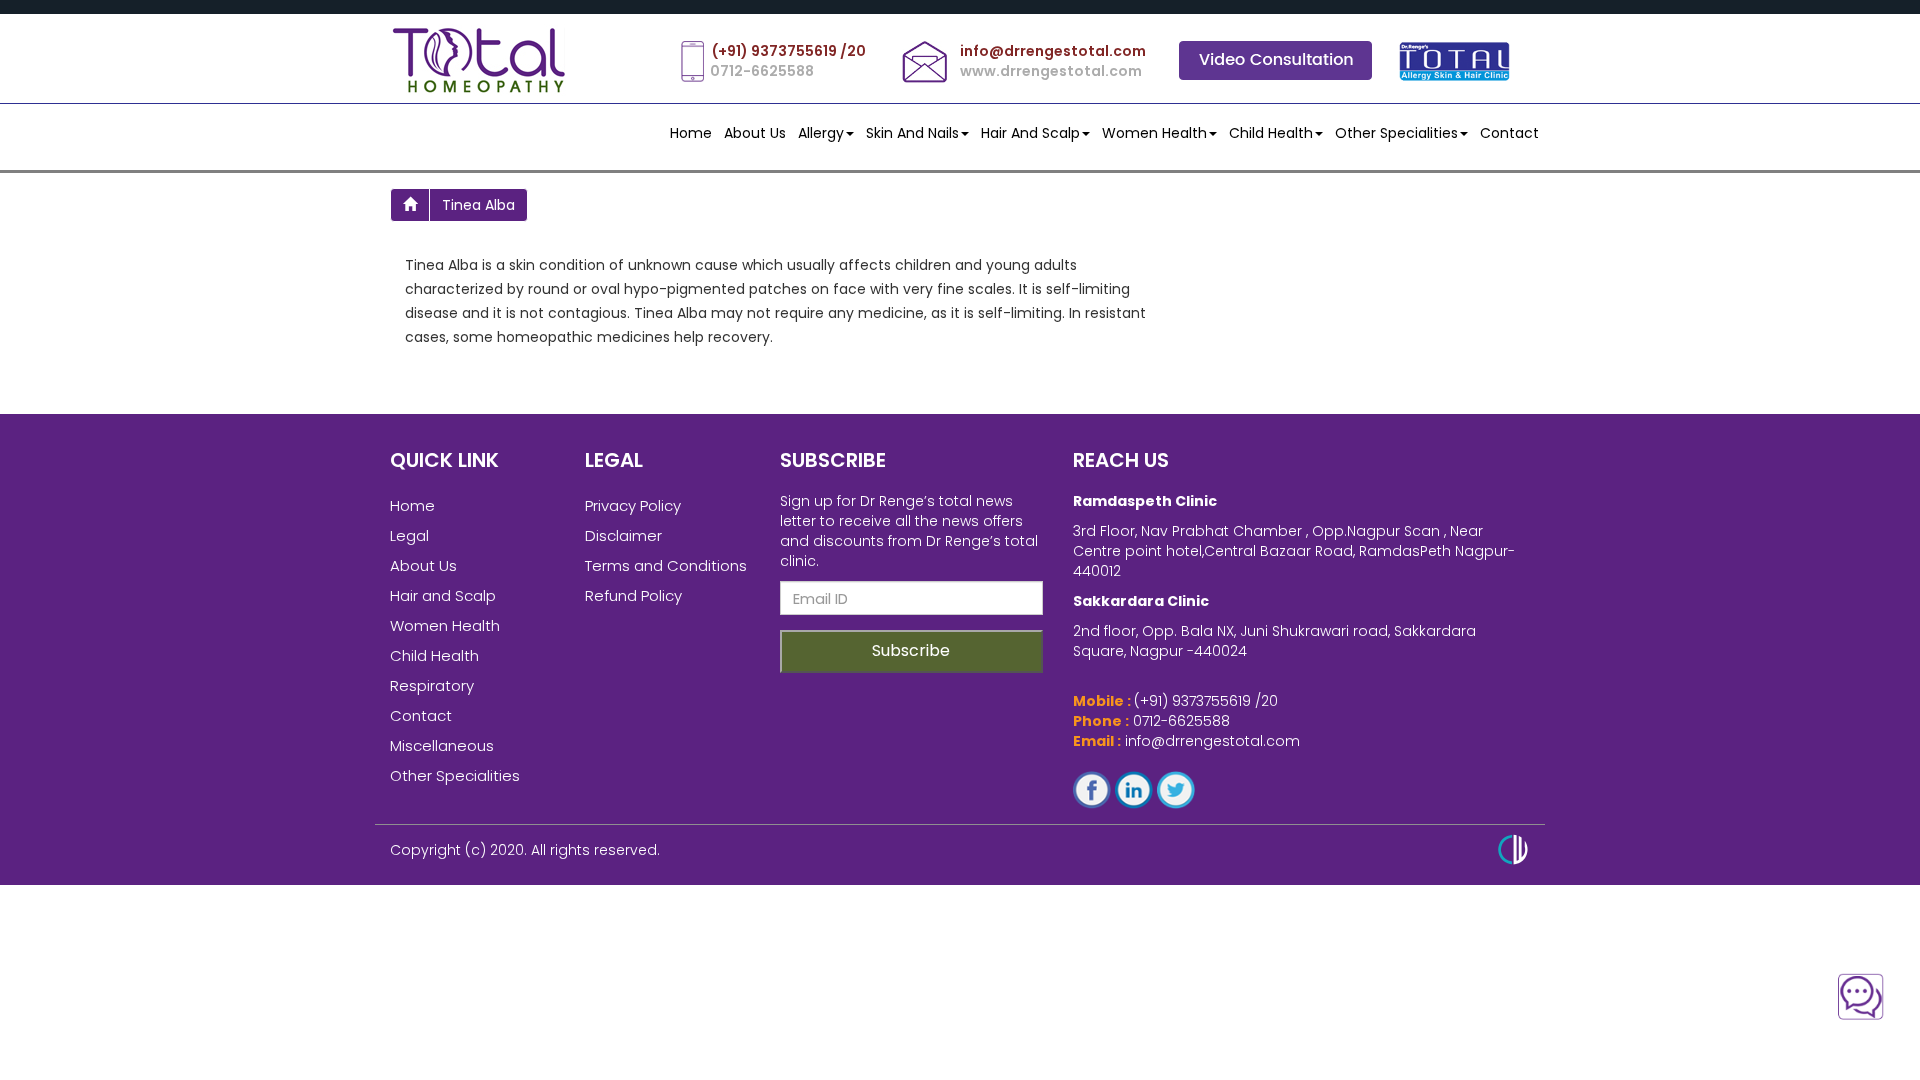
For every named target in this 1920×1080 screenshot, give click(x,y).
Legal (409, 535)
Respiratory (432, 685)
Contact (421, 715)
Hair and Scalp (1030, 133)
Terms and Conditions (666, 565)
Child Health (1271, 133)
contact (1509, 133)
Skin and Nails (912, 133)
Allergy (821, 133)
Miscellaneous (442, 745)
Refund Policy (633, 595)
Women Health (1154, 133)
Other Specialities (1396, 133)
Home (691, 133)
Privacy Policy (633, 505)
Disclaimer (623, 535)
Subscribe (911, 650)
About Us (755, 133)
